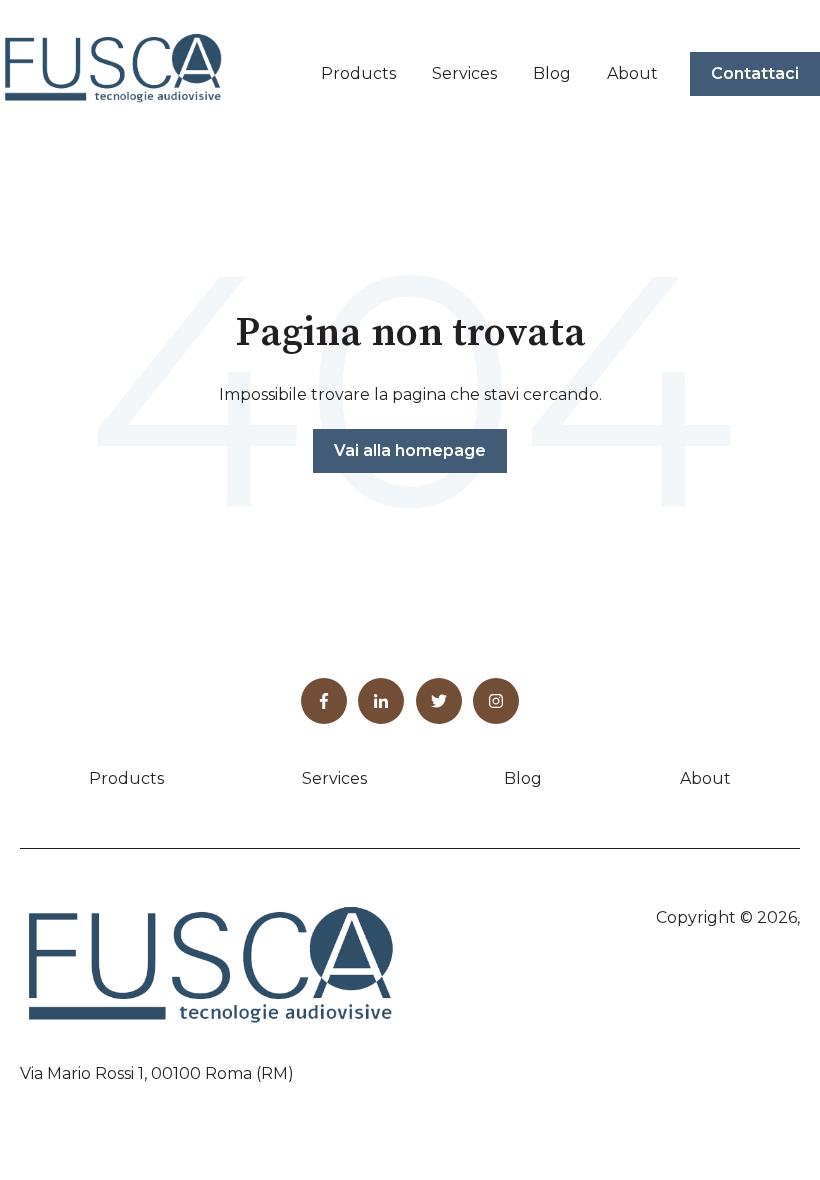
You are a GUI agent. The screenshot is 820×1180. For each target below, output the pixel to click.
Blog (552, 73)
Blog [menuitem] (523, 778)
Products (358, 73)
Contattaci (755, 73)
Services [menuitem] (334, 778)
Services (464, 73)
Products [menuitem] (126, 778)
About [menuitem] (705, 778)
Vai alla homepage (410, 450)
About (632, 73)
